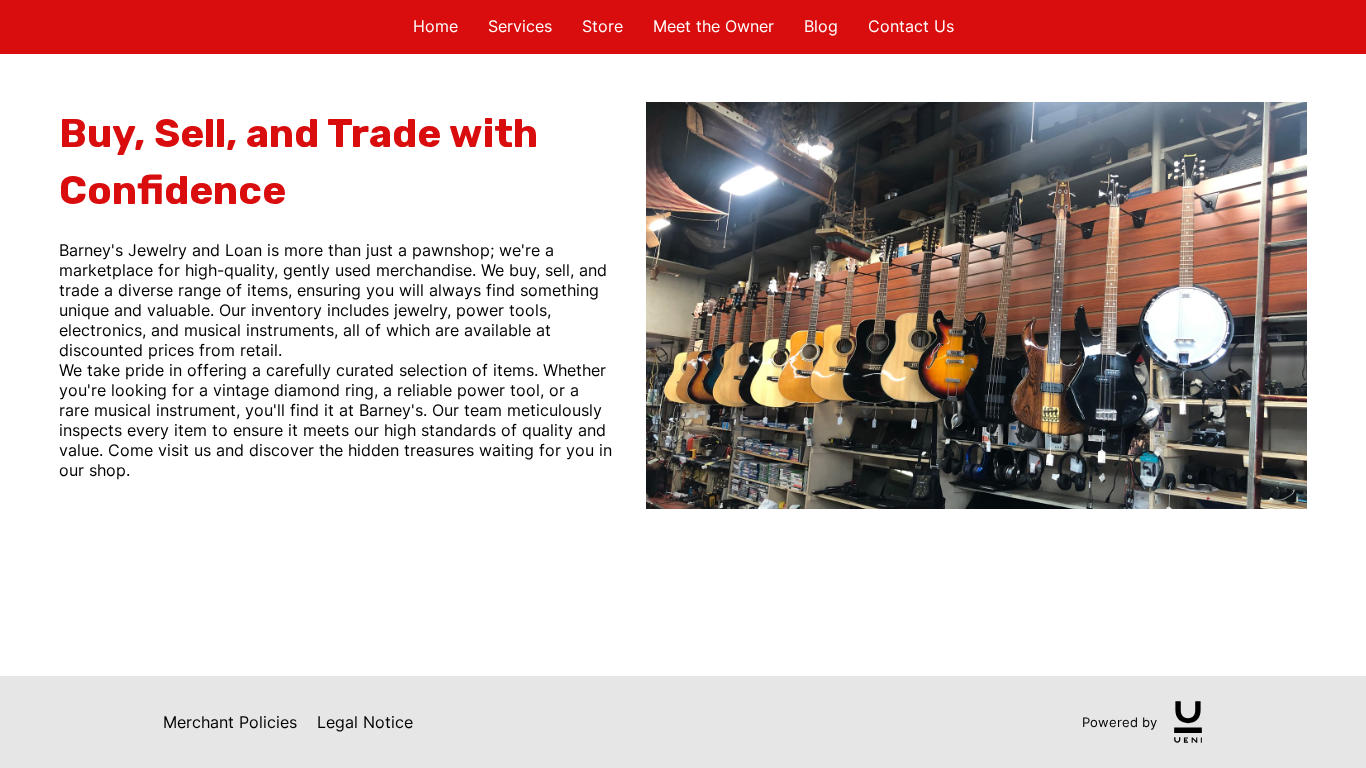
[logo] (1188, 722)
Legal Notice (365, 722)
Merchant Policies (230, 722)
